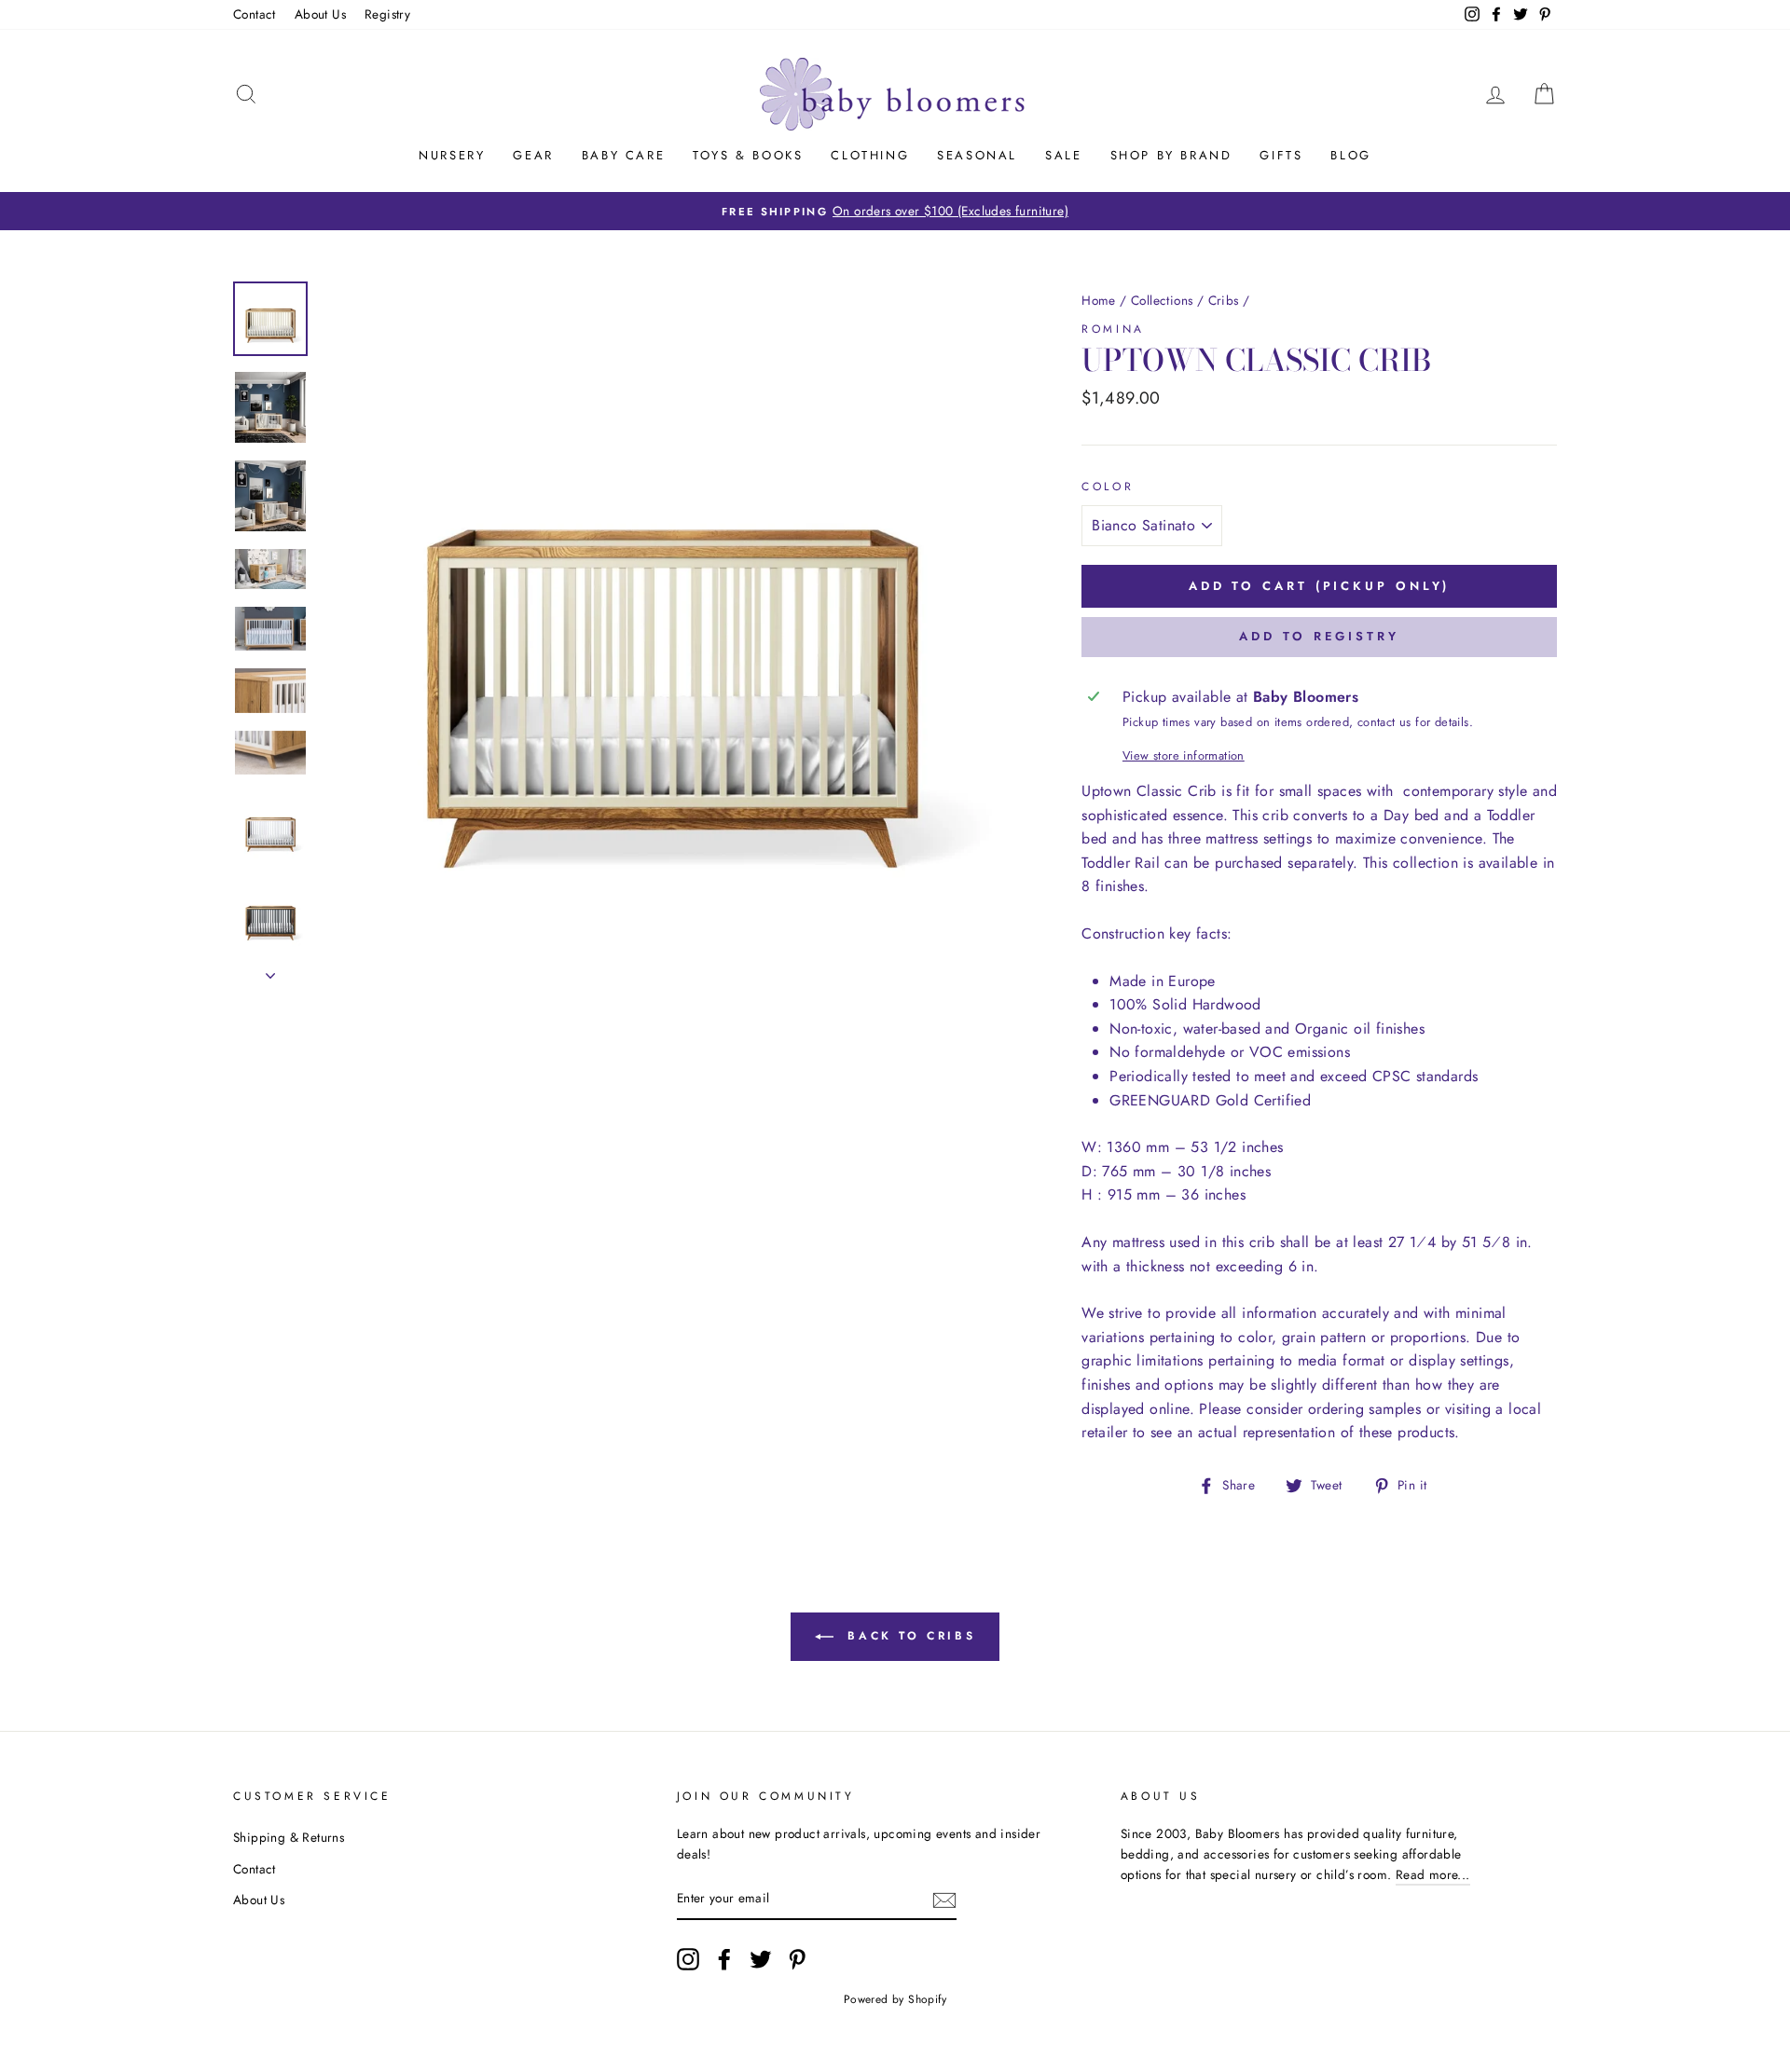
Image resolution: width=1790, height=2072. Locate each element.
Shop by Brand (1171, 155)
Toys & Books (748, 155)
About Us (320, 14)
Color (1108, 487)
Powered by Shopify (895, 1999)
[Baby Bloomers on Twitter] (761, 1959)
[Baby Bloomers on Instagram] (688, 1959)
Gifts (1281, 155)
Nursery (452, 155)
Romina (1113, 329)
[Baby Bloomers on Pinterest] (797, 1959)
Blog (1350, 155)
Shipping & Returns (289, 1837)
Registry (387, 14)
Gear (533, 155)
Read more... (1433, 1874)
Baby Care (623, 155)
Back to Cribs (908, 1636)
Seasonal (977, 155)
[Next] (270, 970)
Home (1099, 300)
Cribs (1224, 300)
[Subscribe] (944, 1900)
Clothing (870, 155)
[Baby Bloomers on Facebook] (724, 1959)
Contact (255, 14)
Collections (1162, 300)
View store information (1184, 755)
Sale (1063, 155)
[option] (895, 212)
